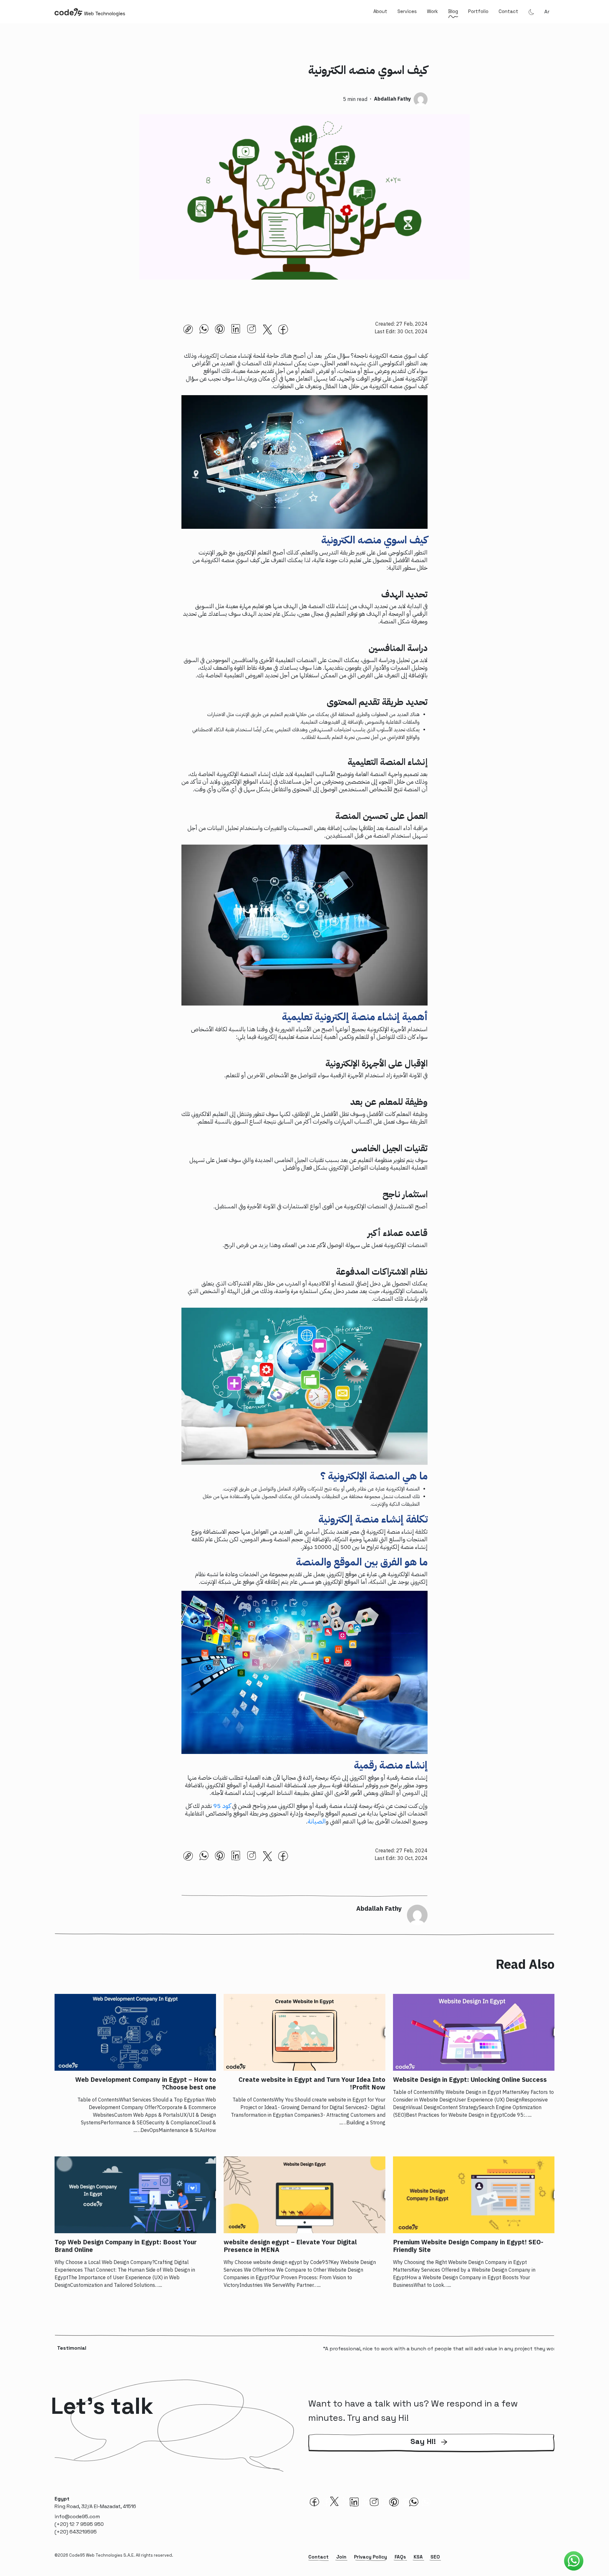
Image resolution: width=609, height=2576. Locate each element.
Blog (453, 11)
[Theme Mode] (531, 12)
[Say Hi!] (431, 2451)
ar (547, 12)
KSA (418, 2557)
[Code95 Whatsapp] (574, 2561)
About (380, 11)
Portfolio (478, 11)
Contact (508, 11)
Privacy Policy (370, 2557)
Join (341, 2557)
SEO (435, 2557)
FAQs (400, 2557)
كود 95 (222, 1806)
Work (432, 11)
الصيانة (317, 1821)
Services (407, 11)
